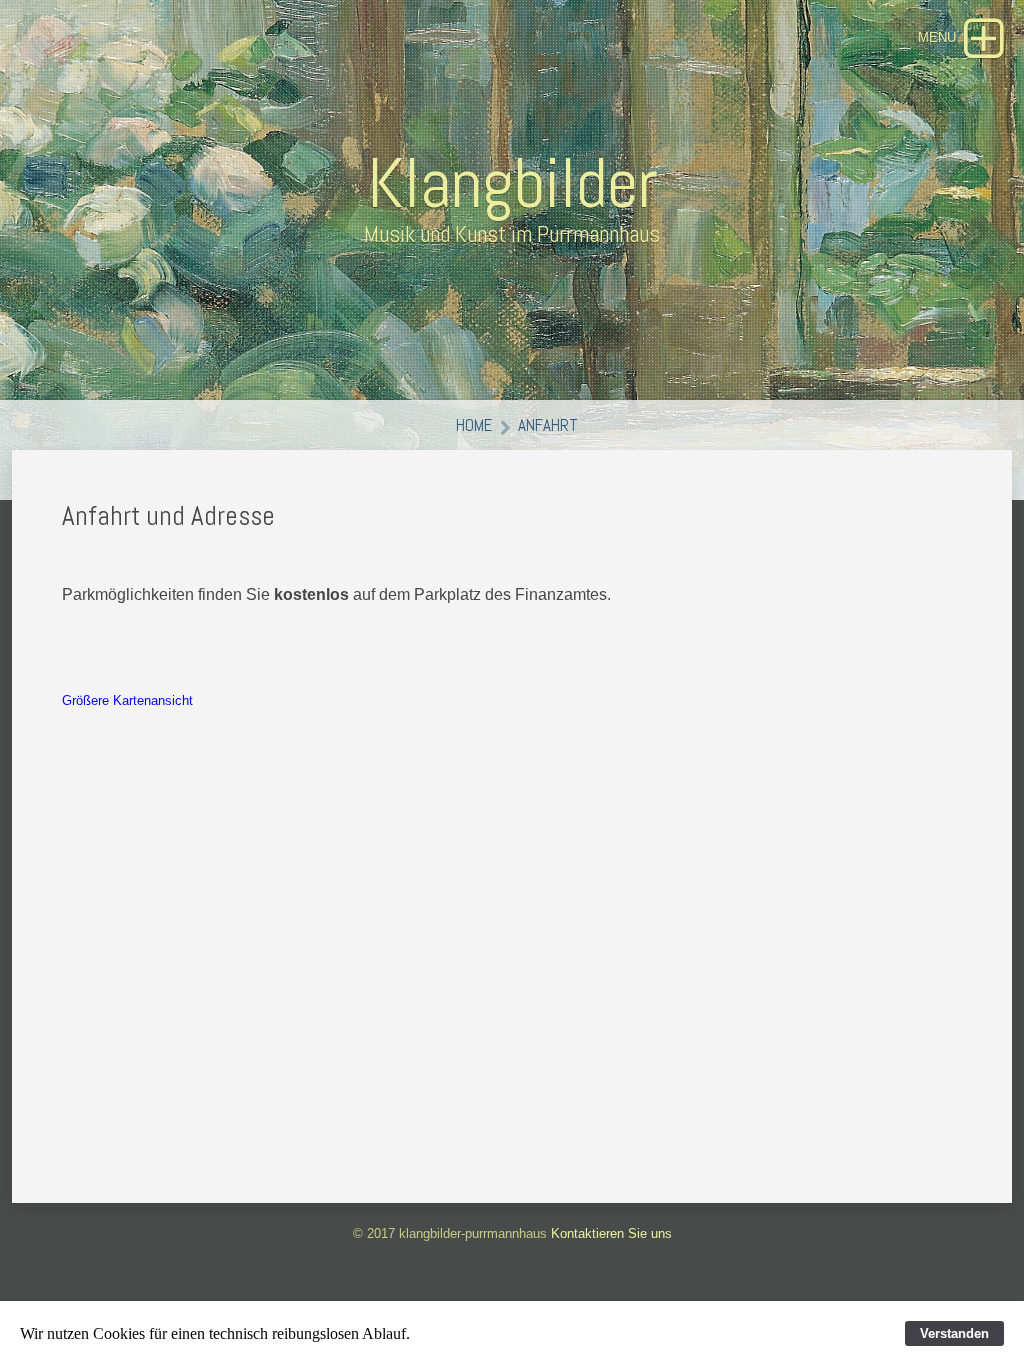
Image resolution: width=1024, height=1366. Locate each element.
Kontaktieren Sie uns (611, 1233)
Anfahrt (548, 425)
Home (474, 425)
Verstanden (954, 1333)
